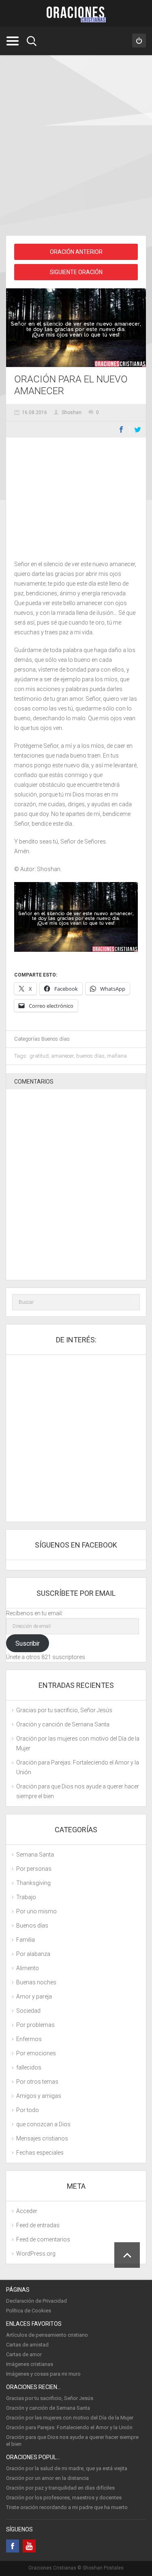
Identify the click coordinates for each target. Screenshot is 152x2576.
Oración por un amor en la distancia (47, 2478)
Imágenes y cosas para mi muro (43, 2374)
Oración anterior (76, 252)
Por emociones (36, 2053)
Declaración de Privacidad (36, 2301)
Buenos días (56, 1039)
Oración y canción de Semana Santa (63, 1724)
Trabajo (26, 1897)
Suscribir (28, 1643)
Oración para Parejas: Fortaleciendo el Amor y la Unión (69, 2427)
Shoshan (72, 412)
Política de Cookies (29, 2311)
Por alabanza (33, 1954)
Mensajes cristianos (42, 2138)
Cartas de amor (24, 2354)
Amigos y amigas (39, 2096)
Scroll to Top (127, 2255)
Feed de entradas (38, 2225)
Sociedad (28, 2011)
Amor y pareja (34, 1996)
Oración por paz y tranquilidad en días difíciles (60, 2488)
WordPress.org (36, 2254)
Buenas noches (36, 1982)
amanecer (62, 1056)
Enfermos (29, 2039)
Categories (12, 41)
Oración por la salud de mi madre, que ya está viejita (67, 2468)
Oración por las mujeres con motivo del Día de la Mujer (70, 2418)
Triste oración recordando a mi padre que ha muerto (67, 2507)
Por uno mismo (36, 1911)
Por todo (28, 2110)
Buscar (32, 41)
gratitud (39, 1056)
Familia (26, 1940)
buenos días (90, 1056)
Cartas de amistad (27, 2345)
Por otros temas (37, 2082)
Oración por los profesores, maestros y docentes (64, 2498)
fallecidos (29, 2067)
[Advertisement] (76, 147)
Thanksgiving (33, 1883)
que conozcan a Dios (43, 2124)
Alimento (28, 1968)
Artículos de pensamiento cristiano (47, 2335)
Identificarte (139, 41)
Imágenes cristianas (30, 2364)
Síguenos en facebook (76, 1545)
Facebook (121, 429)
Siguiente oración (76, 272)
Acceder (27, 2211)
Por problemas (35, 2025)
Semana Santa (35, 1855)
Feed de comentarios (43, 2239)
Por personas (34, 1869)
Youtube (29, 2546)
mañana (117, 1056)
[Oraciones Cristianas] (76, 14)
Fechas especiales (40, 2153)
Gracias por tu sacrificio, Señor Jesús (64, 1710)
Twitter (138, 429)
